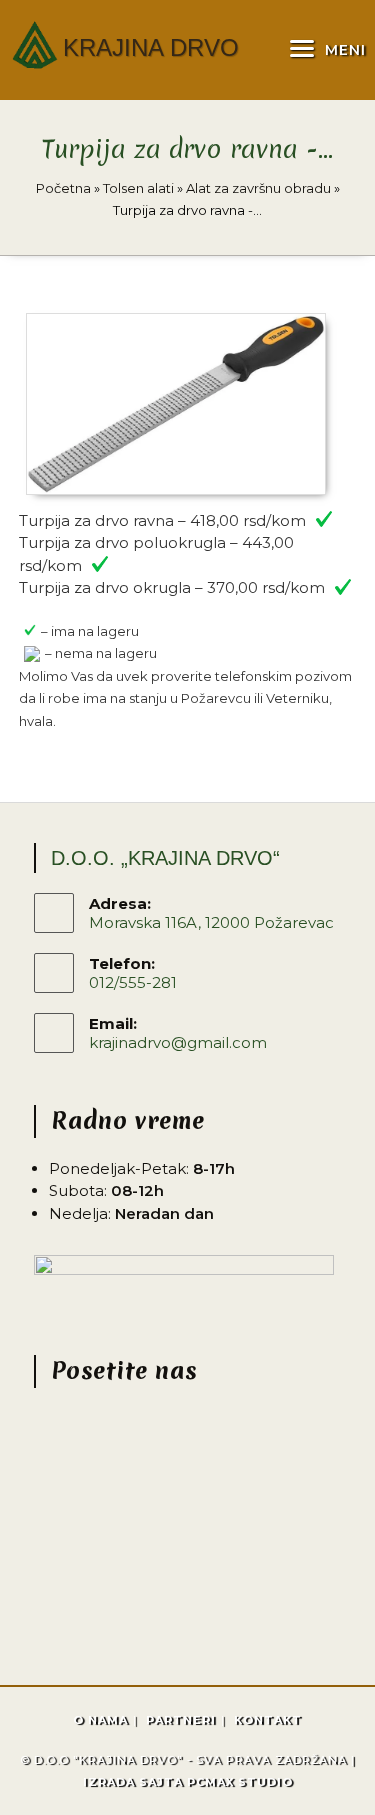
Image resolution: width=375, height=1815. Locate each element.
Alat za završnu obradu (258, 188)
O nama (100, 1720)
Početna (63, 188)
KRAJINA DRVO (151, 47)
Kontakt (268, 1720)
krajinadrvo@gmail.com (178, 1042)
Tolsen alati (138, 188)
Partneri (181, 1720)
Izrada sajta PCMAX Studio (188, 1782)
